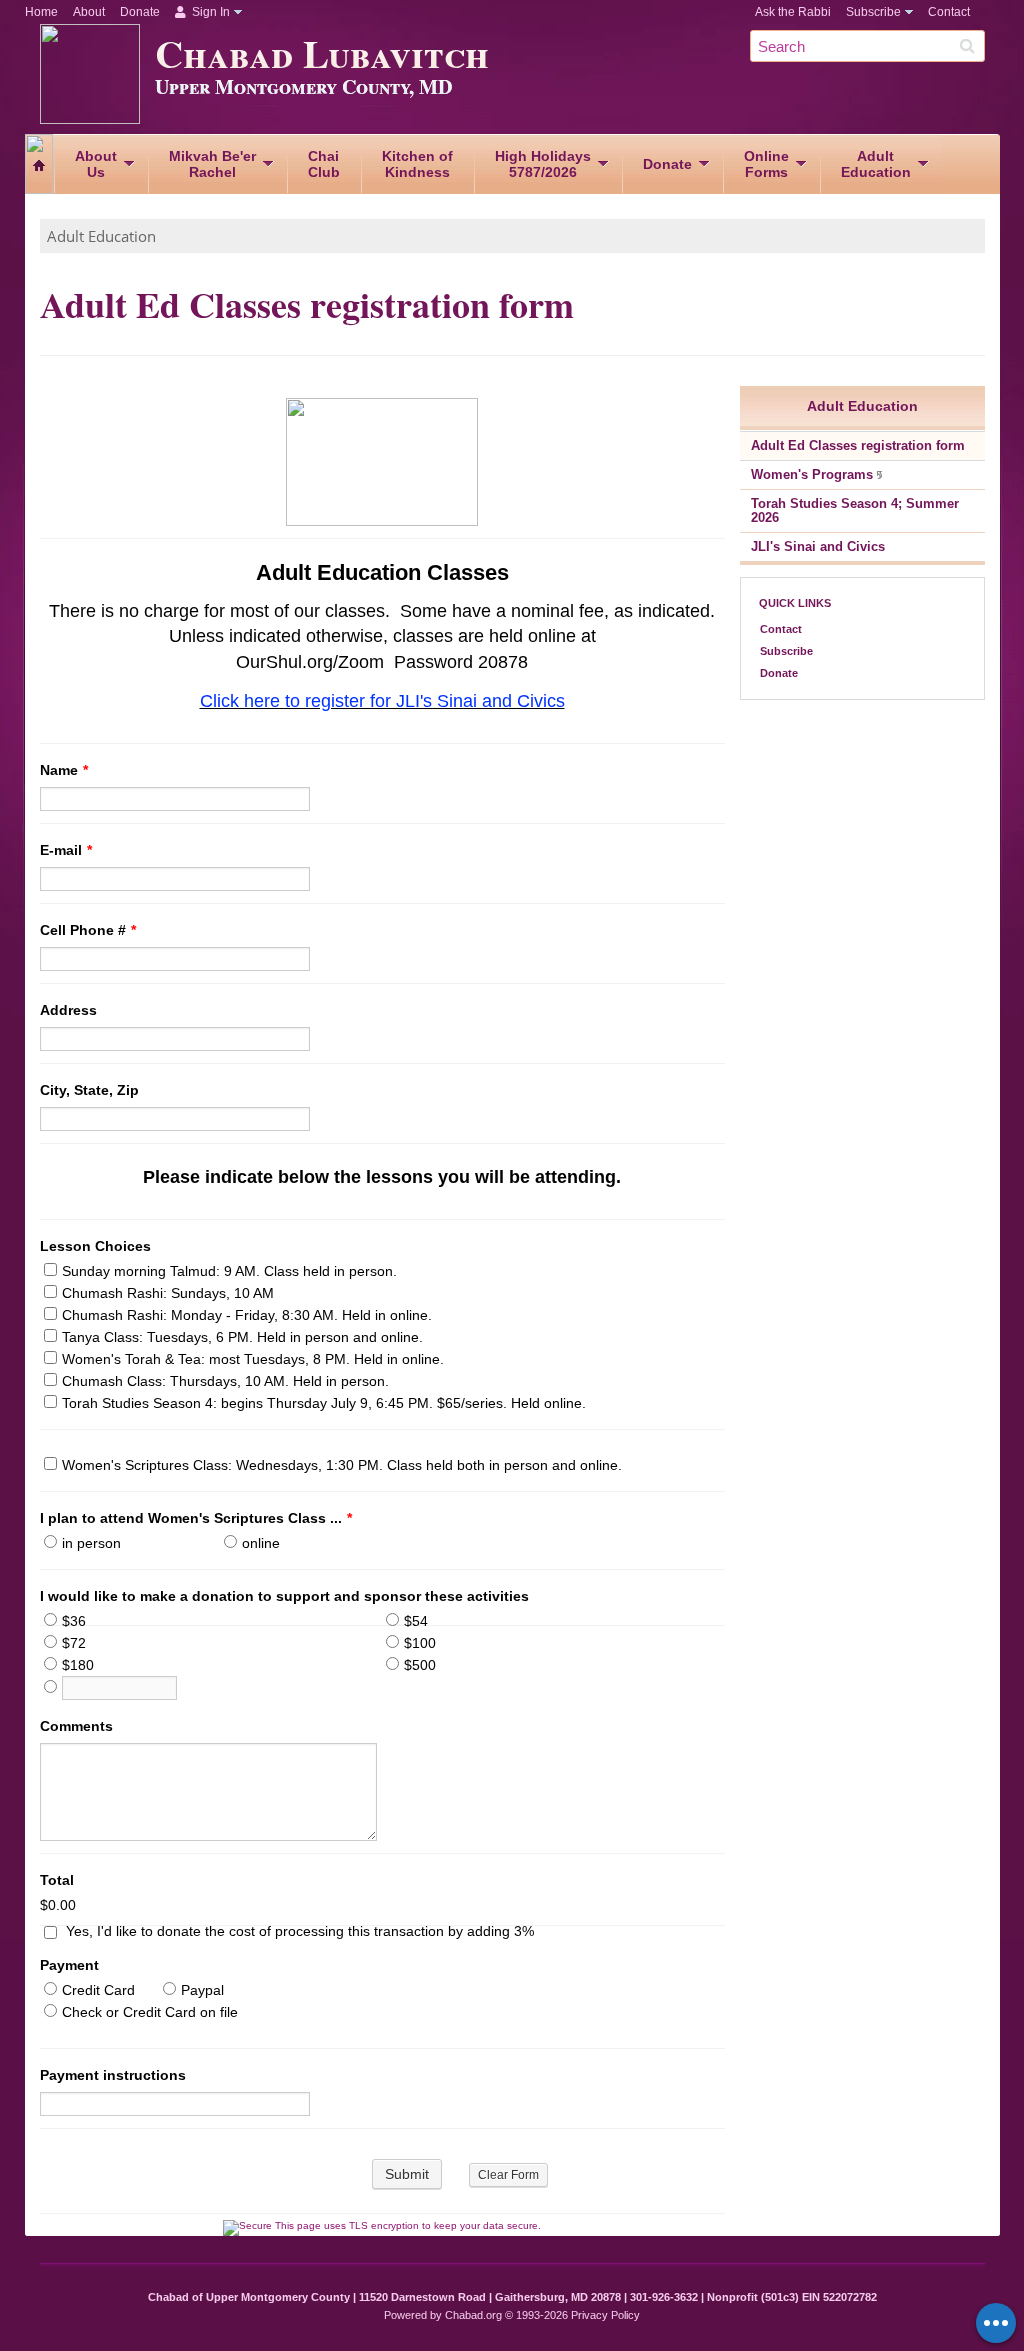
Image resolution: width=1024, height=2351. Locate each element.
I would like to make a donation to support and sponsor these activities (284, 1596)
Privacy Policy (605, 2315)
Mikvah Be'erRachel (212, 164)
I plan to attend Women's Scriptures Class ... (196, 1518)
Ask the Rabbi (793, 12)
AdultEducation (876, 164)
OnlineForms (766, 164)
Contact (949, 12)
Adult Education (101, 236)
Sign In (209, 12)
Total (57, 1880)
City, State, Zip (89, 1090)
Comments (76, 1726)
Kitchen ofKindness (417, 164)
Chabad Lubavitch (322, 62)
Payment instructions (113, 2075)
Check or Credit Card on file (150, 2012)
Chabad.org (473, 2315)
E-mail (66, 850)
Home (41, 12)
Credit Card (98, 1990)
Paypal (202, 1990)
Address (68, 1010)
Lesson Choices (95, 1246)
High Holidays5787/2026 (543, 164)
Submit (407, 2174)
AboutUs (96, 164)
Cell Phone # (88, 930)
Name (64, 770)
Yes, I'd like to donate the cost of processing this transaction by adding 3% (300, 1931)
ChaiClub (324, 164)
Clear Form (508, 2175)
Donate (140, 12)
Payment (69, 1965)
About (89, 12)
